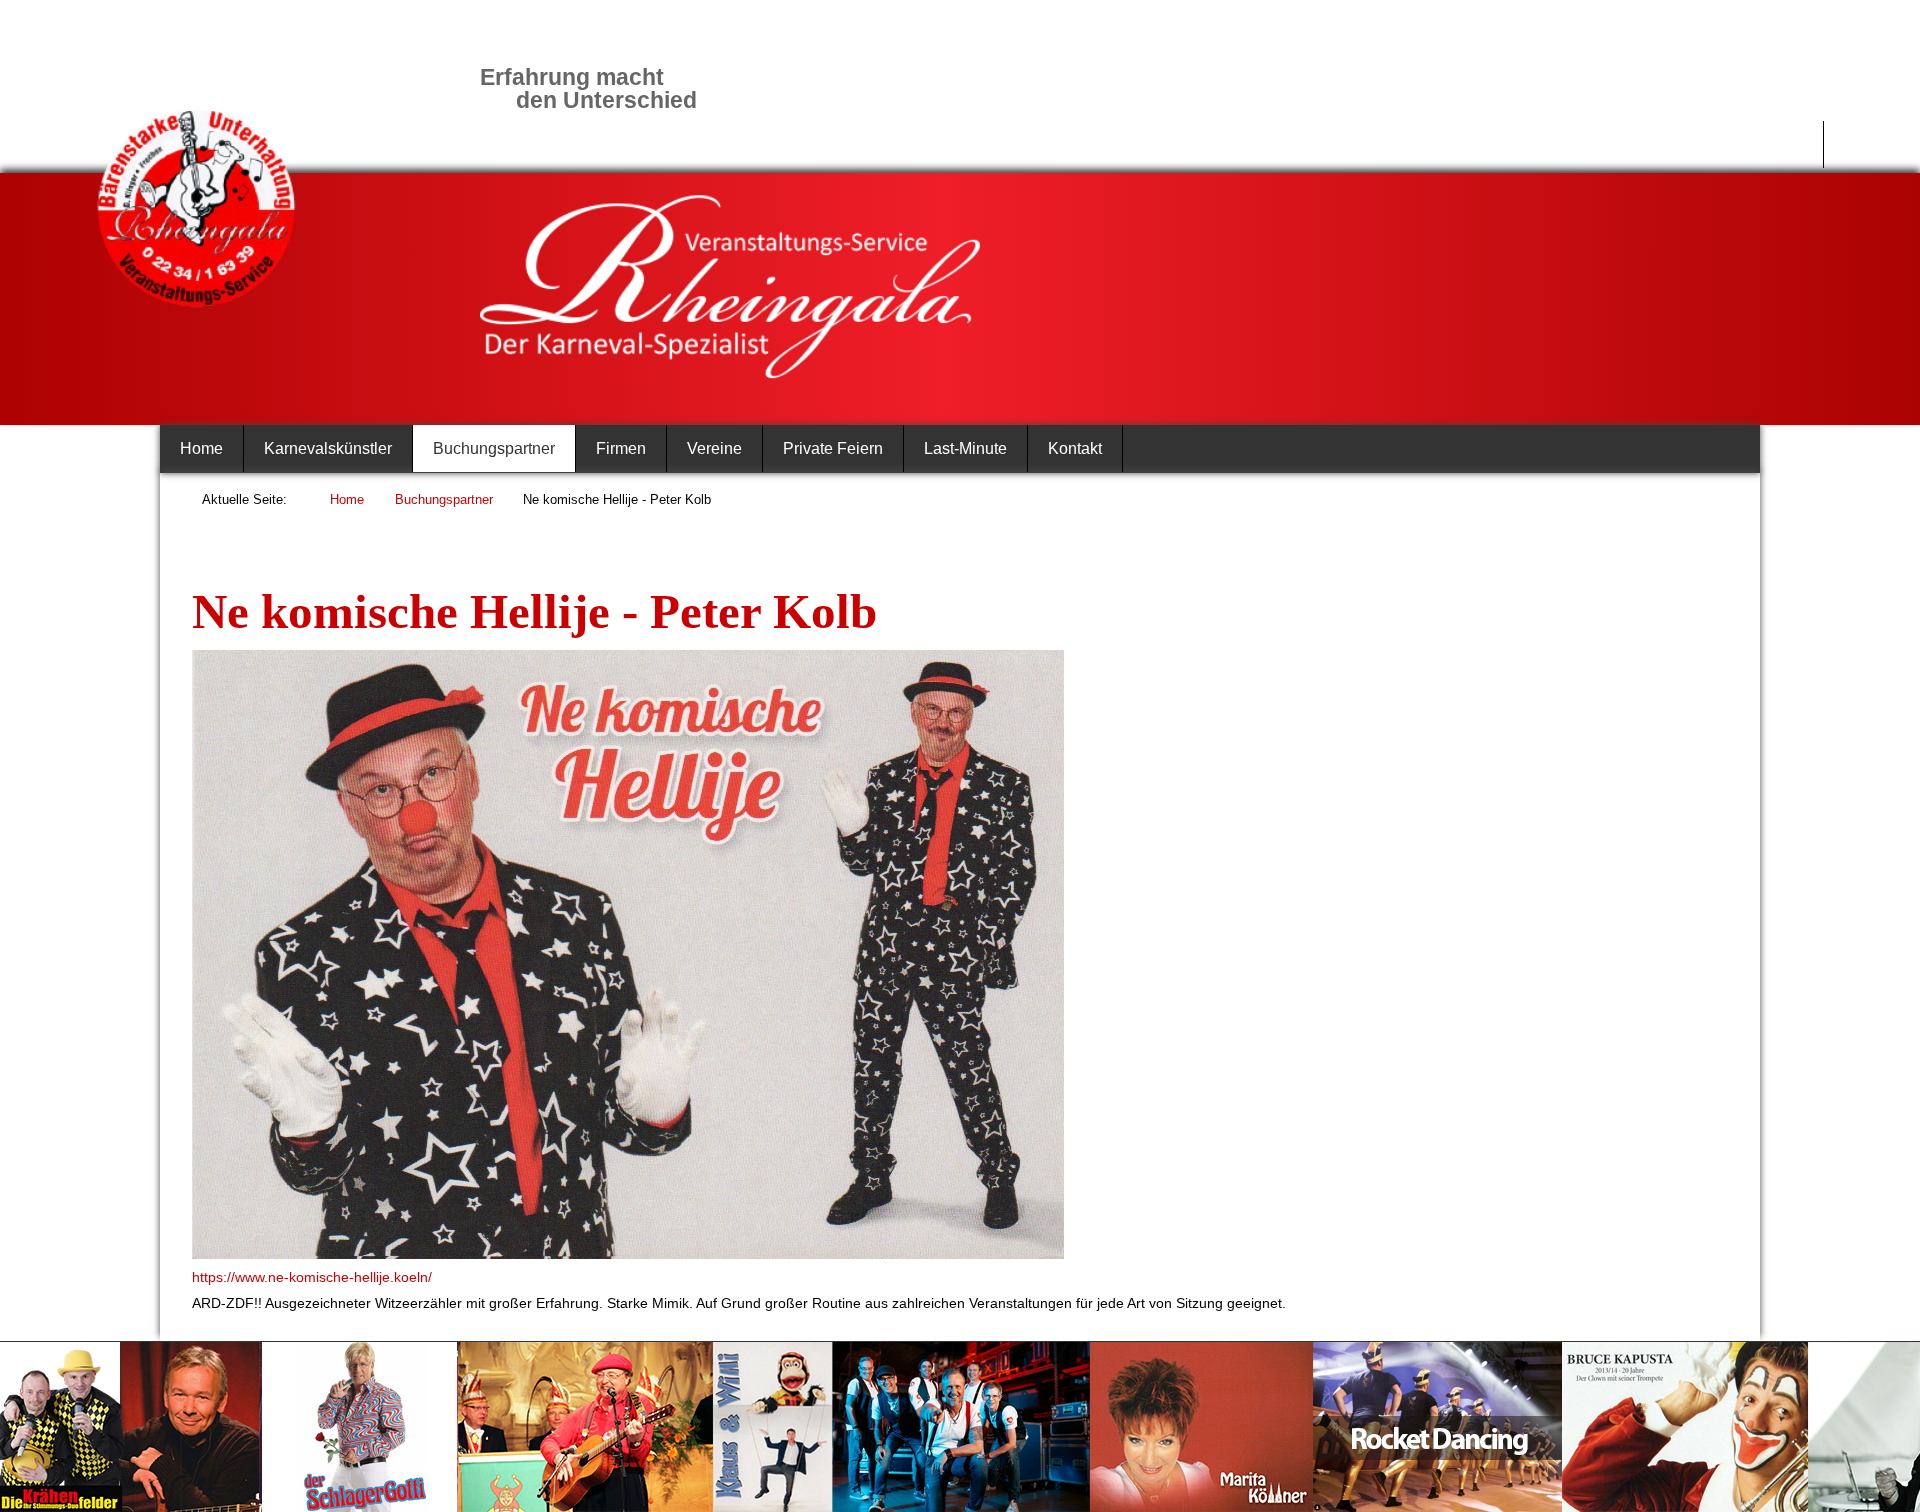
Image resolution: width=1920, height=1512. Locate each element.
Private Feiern (833, 448)
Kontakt (1075, 448)
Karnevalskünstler (328, 448)
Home (201, 448)
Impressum (1764, 144)
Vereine (714, 448)
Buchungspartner (494, 448)
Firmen (621, 448)
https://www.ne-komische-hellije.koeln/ (312, 1277)
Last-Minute (965, 448)
